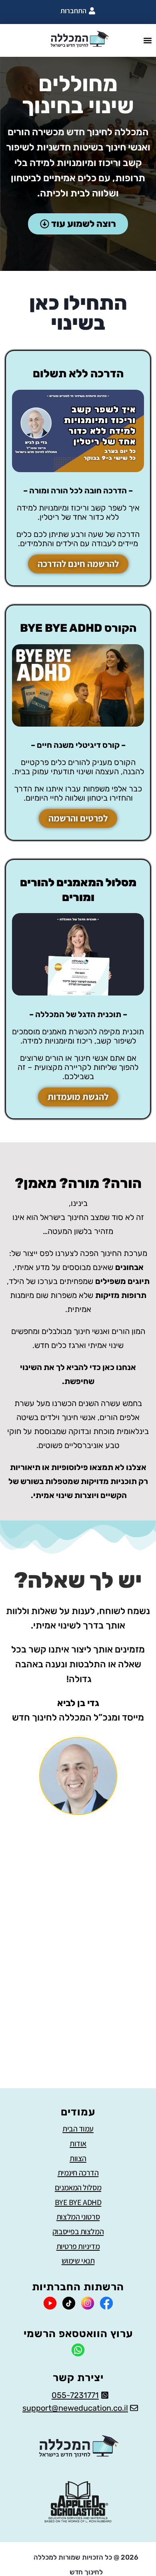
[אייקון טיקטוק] (69, 2303)
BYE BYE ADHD (78, 2202)
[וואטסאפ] (78, 2350)
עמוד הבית (78, 2129)
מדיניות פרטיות (78, 2246)
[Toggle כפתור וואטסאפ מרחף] (29, 2555)
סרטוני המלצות (78, 2217)
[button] (147, 41)
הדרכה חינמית (78, 2173)
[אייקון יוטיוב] (50, 2303)
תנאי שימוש (78, 2261)
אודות (78, 2143)
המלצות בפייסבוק (78, 2231)
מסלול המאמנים (78, 2187)
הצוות (78, 2158)
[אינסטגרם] (88, 2303)
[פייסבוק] (106, 2303)
